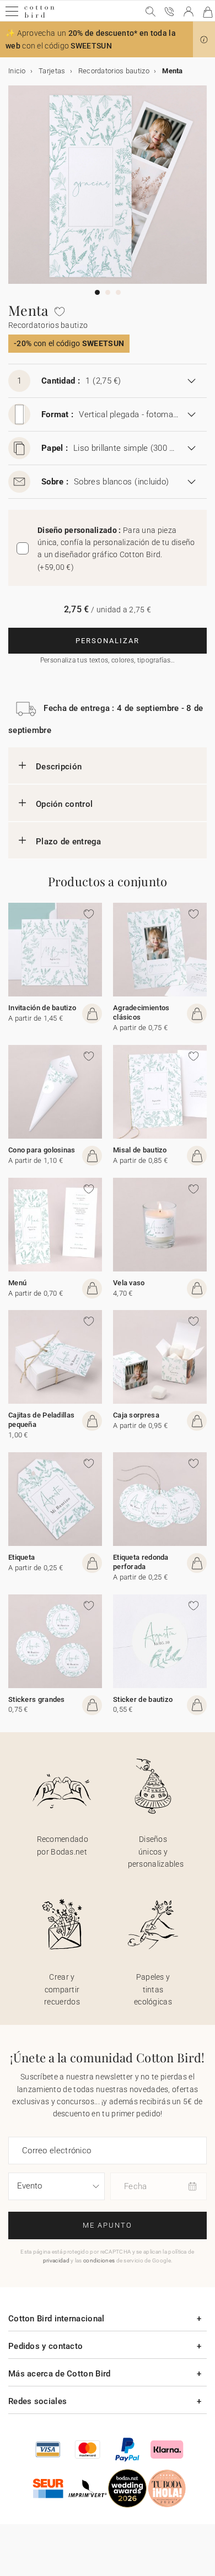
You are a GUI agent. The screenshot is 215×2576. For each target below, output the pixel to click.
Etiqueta (21, 1557)
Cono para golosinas (42, 1150)
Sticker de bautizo (143, 1699)
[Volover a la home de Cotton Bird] (39, 16)
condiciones (99, 2260)
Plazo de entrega (69, 842)
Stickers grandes (37, 1699)
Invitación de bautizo (42, 1008)
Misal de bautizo (140, 1150)
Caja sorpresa (136, 1415)
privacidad (56, 2260)
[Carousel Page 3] (118, 292)
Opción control (64, 804)
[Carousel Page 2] (108, 292)
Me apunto (108, 2225)
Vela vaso (129, 1283)
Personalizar (108, 641)
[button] (204, 40)
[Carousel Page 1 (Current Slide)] (97, 292)
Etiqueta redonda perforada (141, 1562)
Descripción (59, 767)
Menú (17, 1283)
